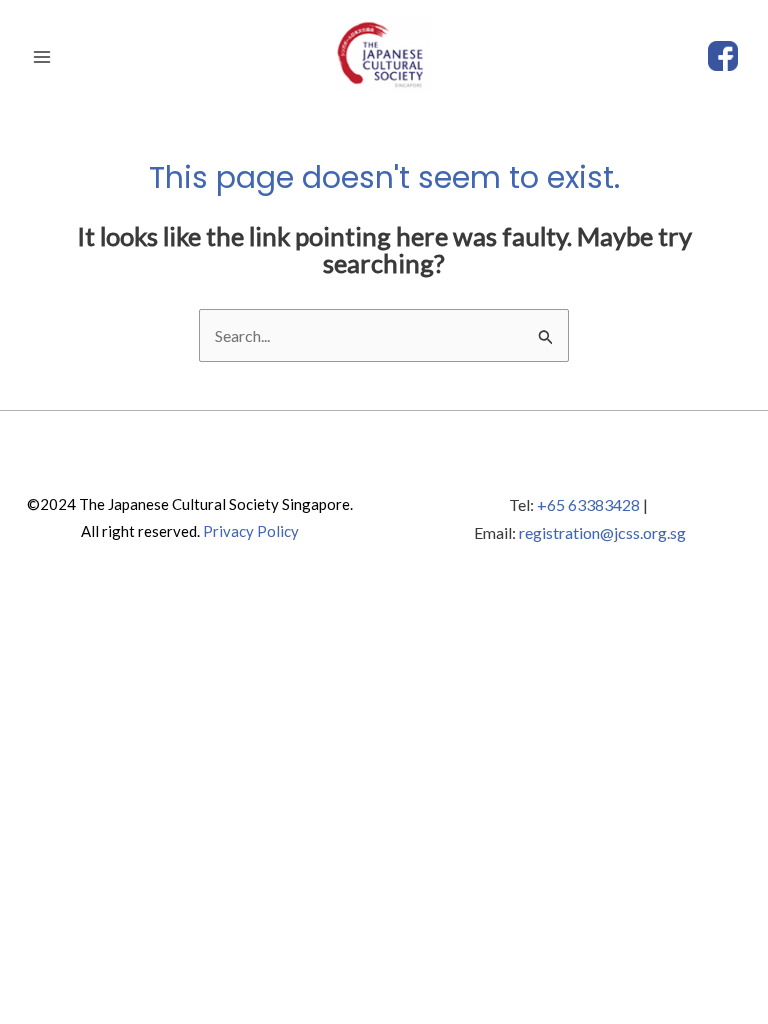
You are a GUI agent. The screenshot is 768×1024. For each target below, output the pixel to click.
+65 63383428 (588, 504)
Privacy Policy (251, 531)
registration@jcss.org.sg (602, 532)
